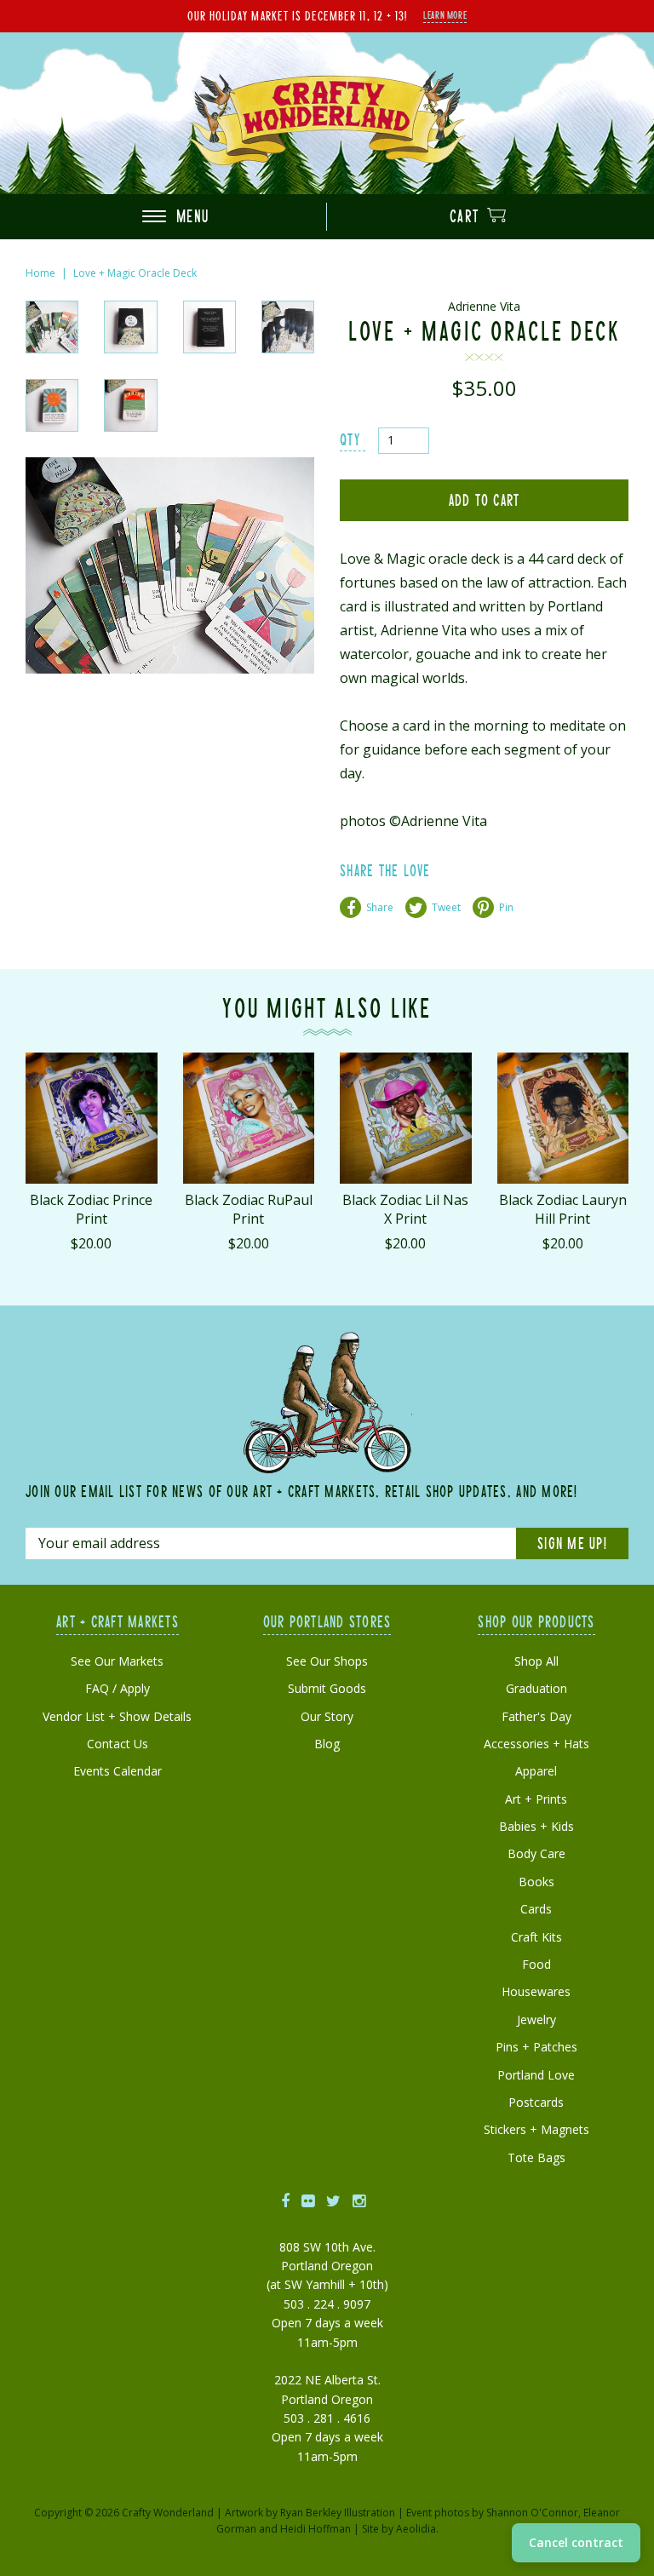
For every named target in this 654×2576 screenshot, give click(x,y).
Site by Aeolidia (399, 2529)
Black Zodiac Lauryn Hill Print (563, 1209)
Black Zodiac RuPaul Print (249, 1209)
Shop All (536, 1661)
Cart (467, 216)
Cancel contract (576, 2542)
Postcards (536, 2102)
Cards (536, 1909)
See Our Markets (117, 1661)
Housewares (536, 1991)
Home (40, 273)
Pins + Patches (536, 2047)
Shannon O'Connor (532, 2513)
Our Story (327, 1716)
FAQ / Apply (118, 1688)
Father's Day (536, 1716)
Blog (327, 1744)
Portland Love (536, 2075)
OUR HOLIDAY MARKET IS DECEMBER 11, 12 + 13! (297, 15)
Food (536, 1964)
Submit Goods (327, 1688)
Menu (190, 216)
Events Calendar (118, 1771)
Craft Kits (536, 1937)
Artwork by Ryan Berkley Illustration (310, 2513)
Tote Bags (536, 2157)
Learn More (445, 14)
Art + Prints (536, 1799)
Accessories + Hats (536, 1744)
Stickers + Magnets (536, 2129)
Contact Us (118, 1744)
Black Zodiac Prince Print (91, 1209)
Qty (350, 439)
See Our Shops (327, 1661)
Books (536, 1882)
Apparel (536, 1771)
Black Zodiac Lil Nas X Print (405, 1209)
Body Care (536, 1853)
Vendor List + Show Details (117, 1716)
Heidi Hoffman (316, 2529)
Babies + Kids (536, 1826)
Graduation (536, 1688)
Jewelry (536, 2019)
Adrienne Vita (484, 306)
